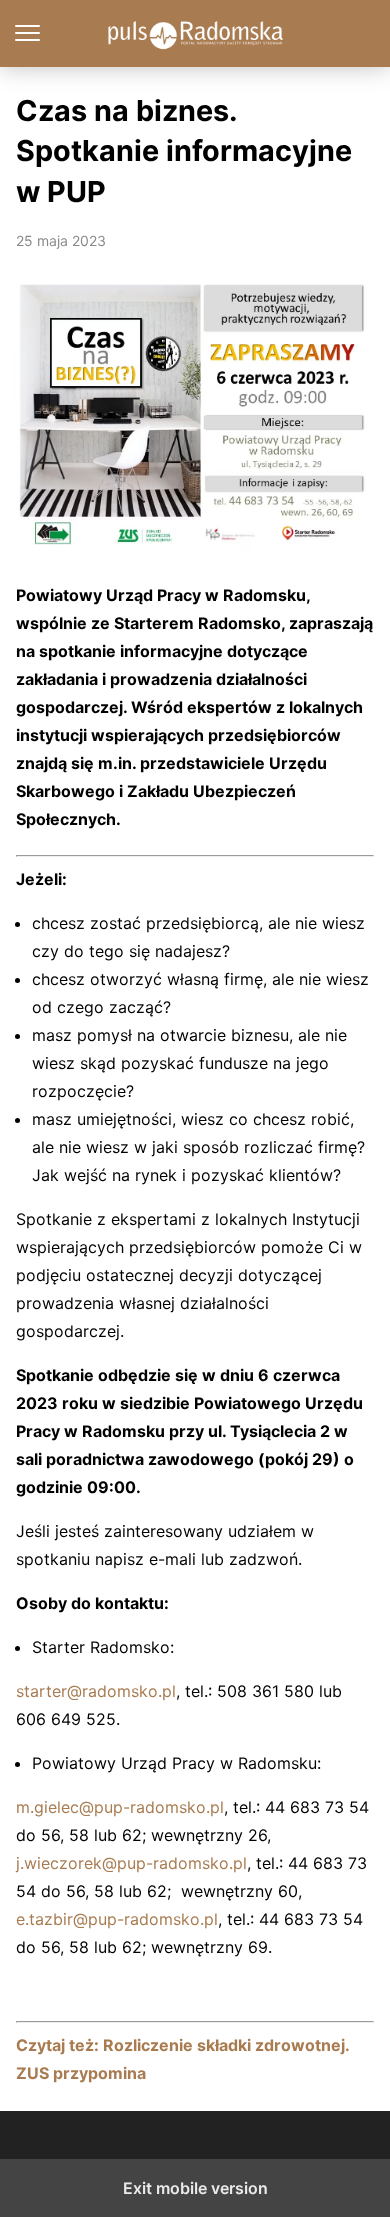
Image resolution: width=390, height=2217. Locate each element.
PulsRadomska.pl (195, 33)
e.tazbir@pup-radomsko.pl (117, 1919)
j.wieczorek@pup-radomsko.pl (131, 1863)
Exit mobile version (195, 2188)
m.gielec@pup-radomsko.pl (120, 1807)
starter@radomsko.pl (96, 1691)
